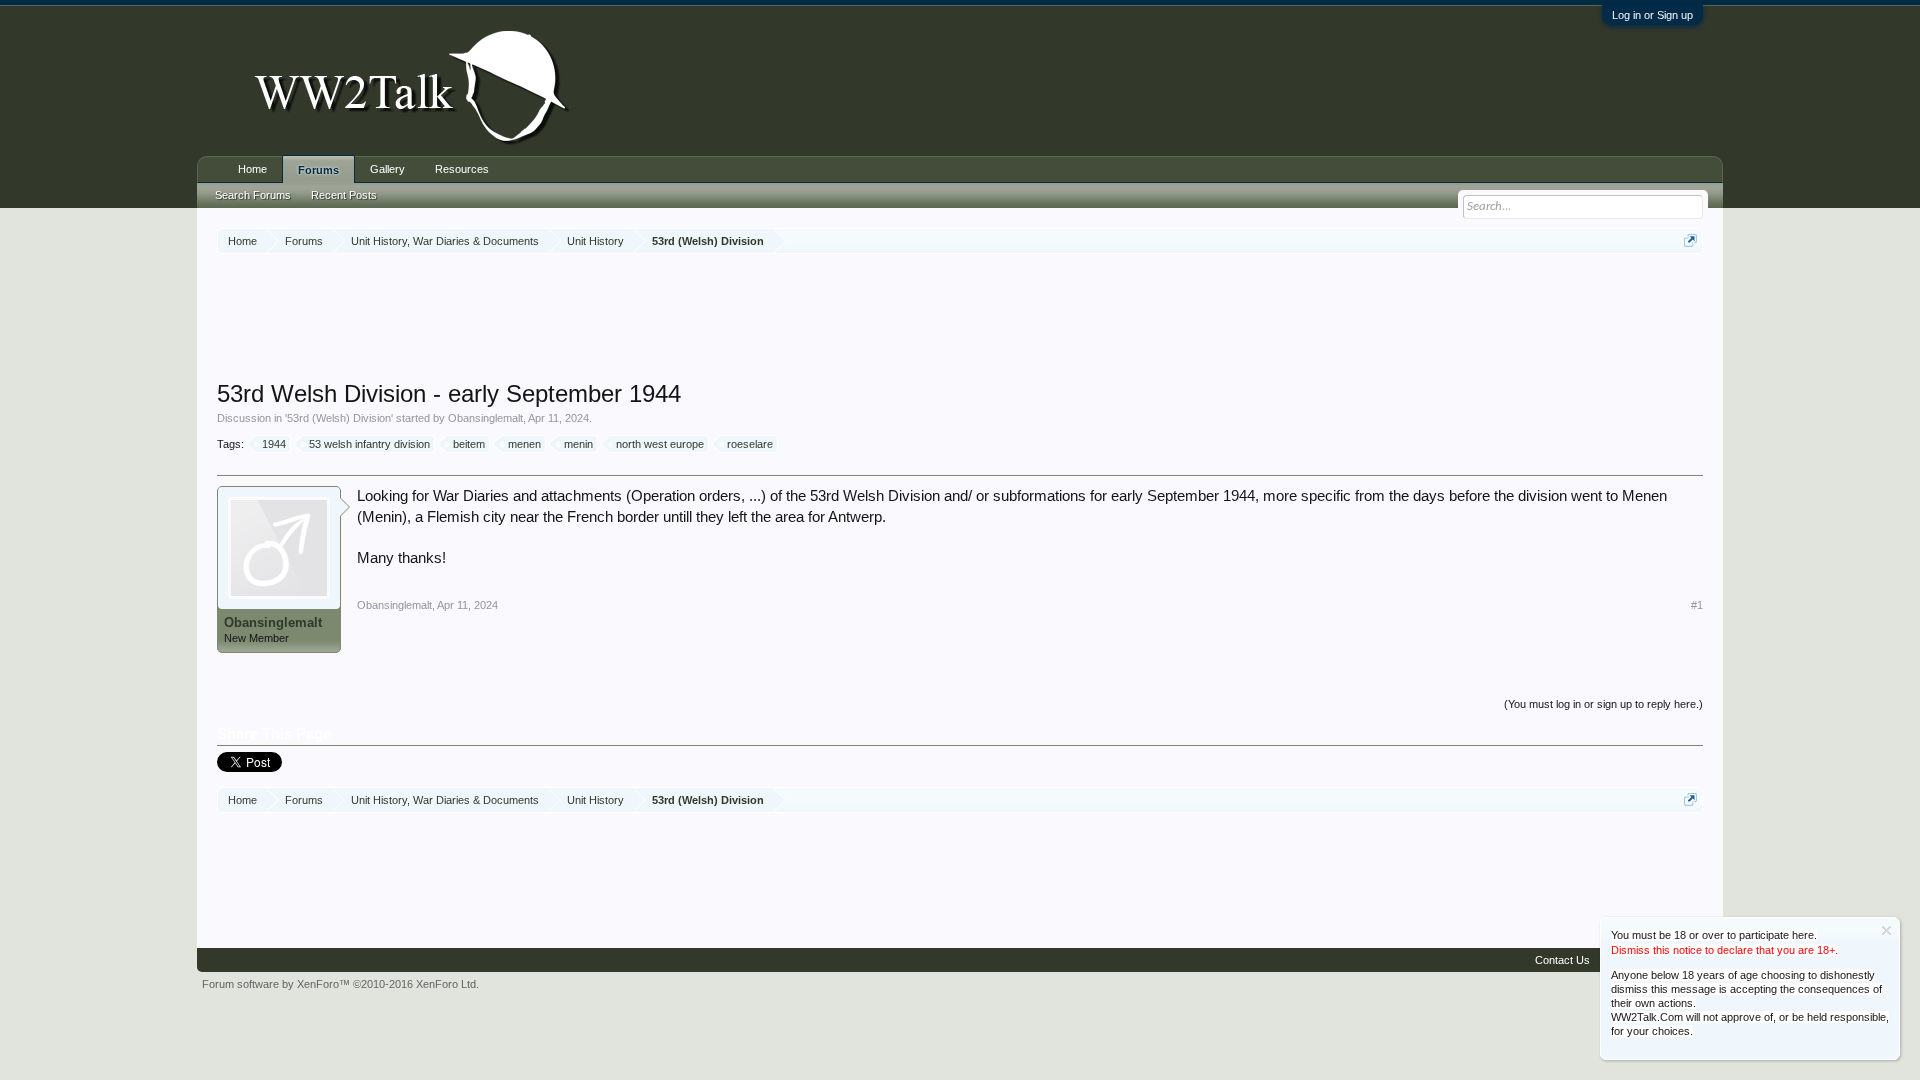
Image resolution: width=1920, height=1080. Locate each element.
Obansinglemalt (485, 418)
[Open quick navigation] (1690, 240)
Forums (318, 170)
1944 (274, 444)
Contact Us (1562, 960)
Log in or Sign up (1652, 15)
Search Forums (253, 195)
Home (252, 169)
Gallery (387, 169)
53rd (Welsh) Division (339, 418)
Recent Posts (344, 195)
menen (524, 444)
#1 (1697, 605)
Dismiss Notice (1886, 930)
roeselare (750, 444)
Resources (462, 169)
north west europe (660, 444)
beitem (469, 444)
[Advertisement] (960, 319)
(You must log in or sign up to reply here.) (1603, 704)
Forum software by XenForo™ (340, 984)
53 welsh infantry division (369, 444)
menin (578, 444)
